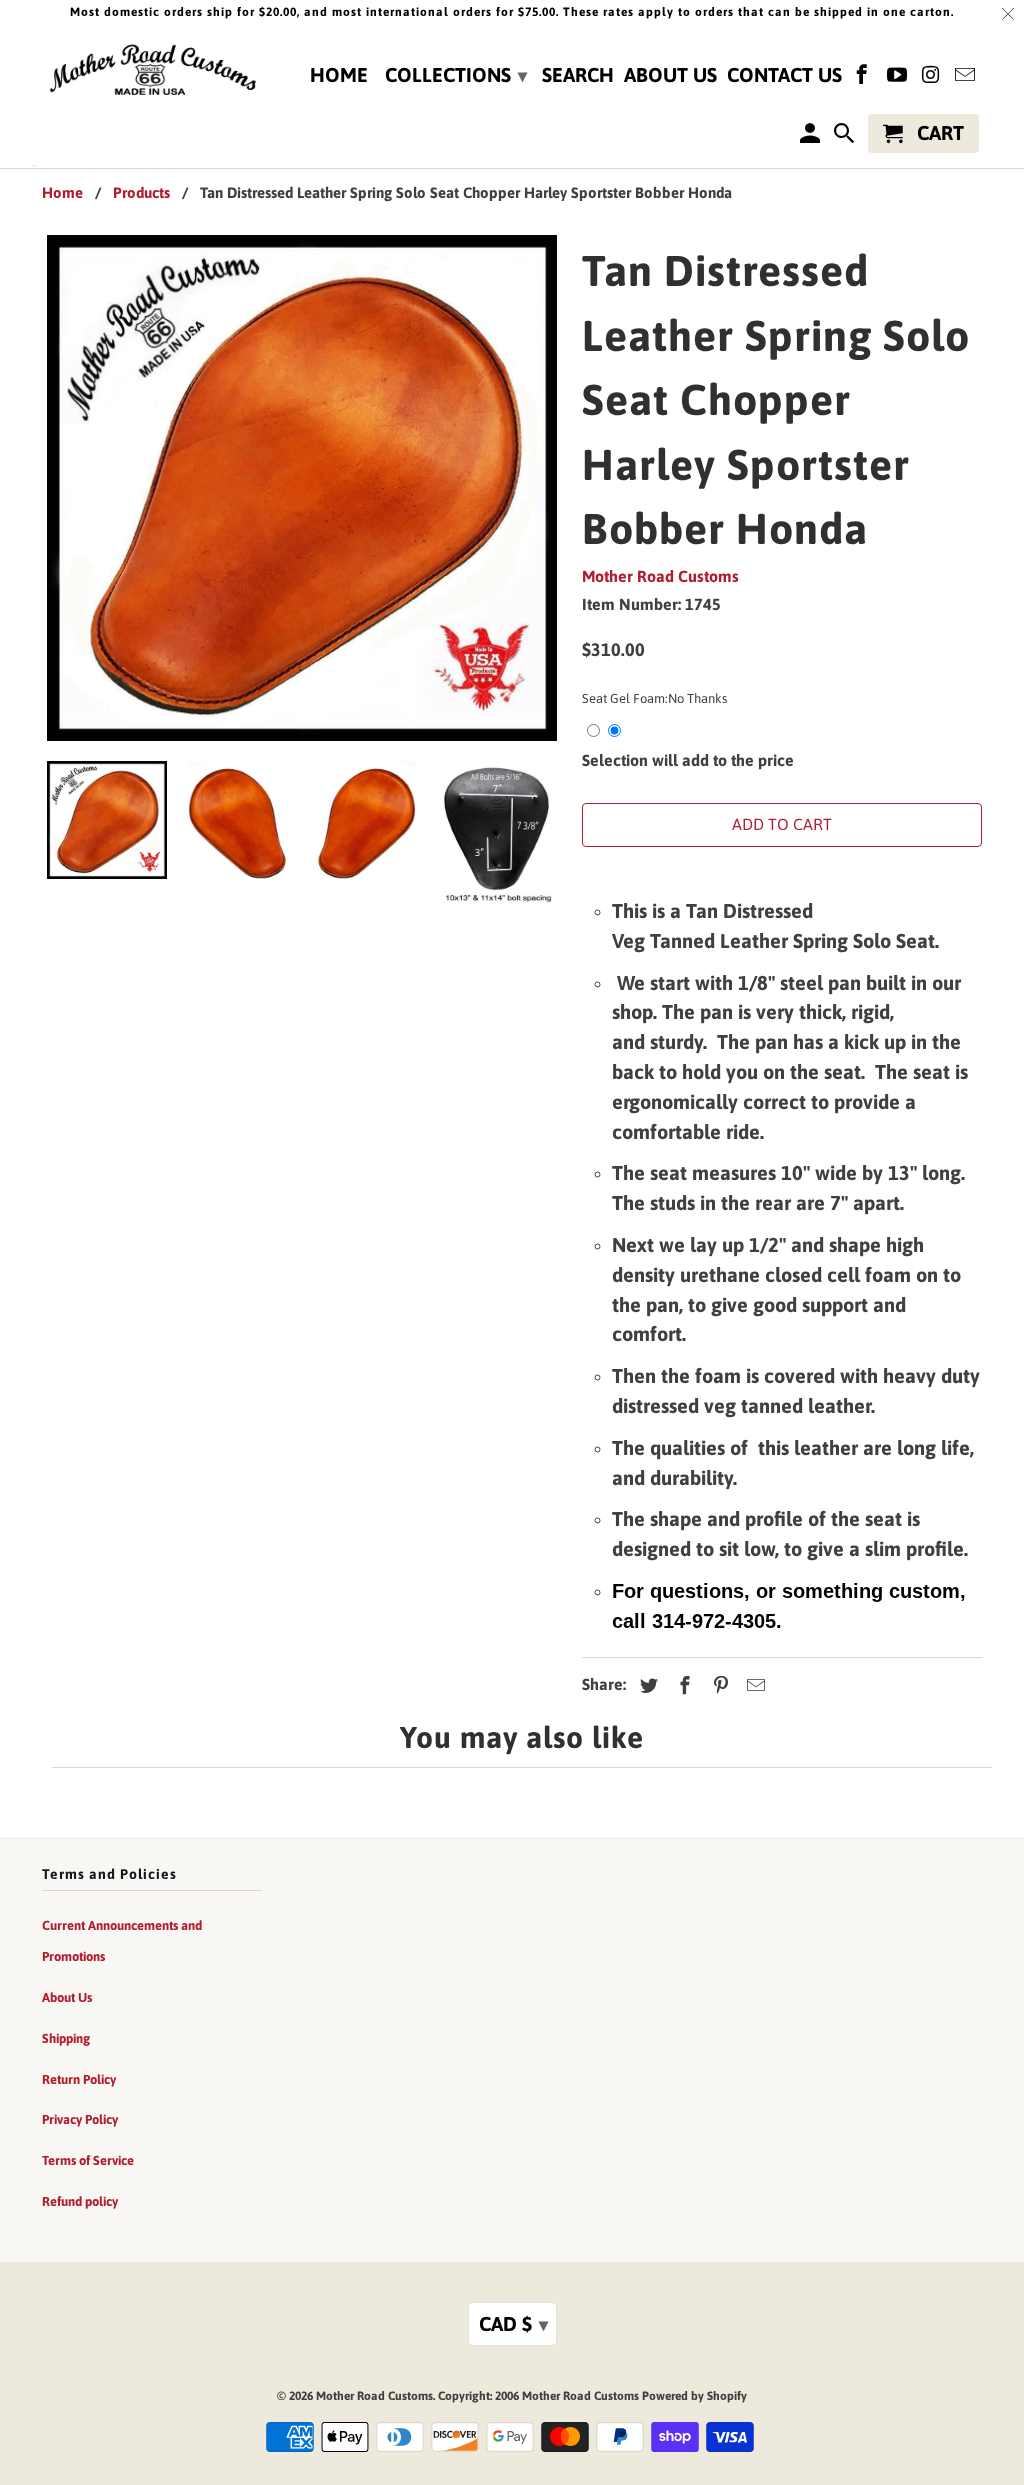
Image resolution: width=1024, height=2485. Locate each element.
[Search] (846, 137)
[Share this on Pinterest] (718, 1685)
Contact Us (784, 75)
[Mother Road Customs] (152, 71)
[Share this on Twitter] (646, 1685)
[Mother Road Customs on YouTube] (898, 78)
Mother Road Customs (660, 576)
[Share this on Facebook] (682, 1685)
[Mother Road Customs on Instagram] (933, 78)
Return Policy (79, 2079)
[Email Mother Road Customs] (967, 78)
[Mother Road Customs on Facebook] (864, 78)
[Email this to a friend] (753, 1685)
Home (339, 75)
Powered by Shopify (694, 2396)
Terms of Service (88, 2160)
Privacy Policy (80, 2119)
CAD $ (513, 2323)
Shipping (66, 2038)
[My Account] (811, 137)
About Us (670, 75)
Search (578, 75)
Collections (456, 74)
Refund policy (80, 2201)
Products (141, 192)
